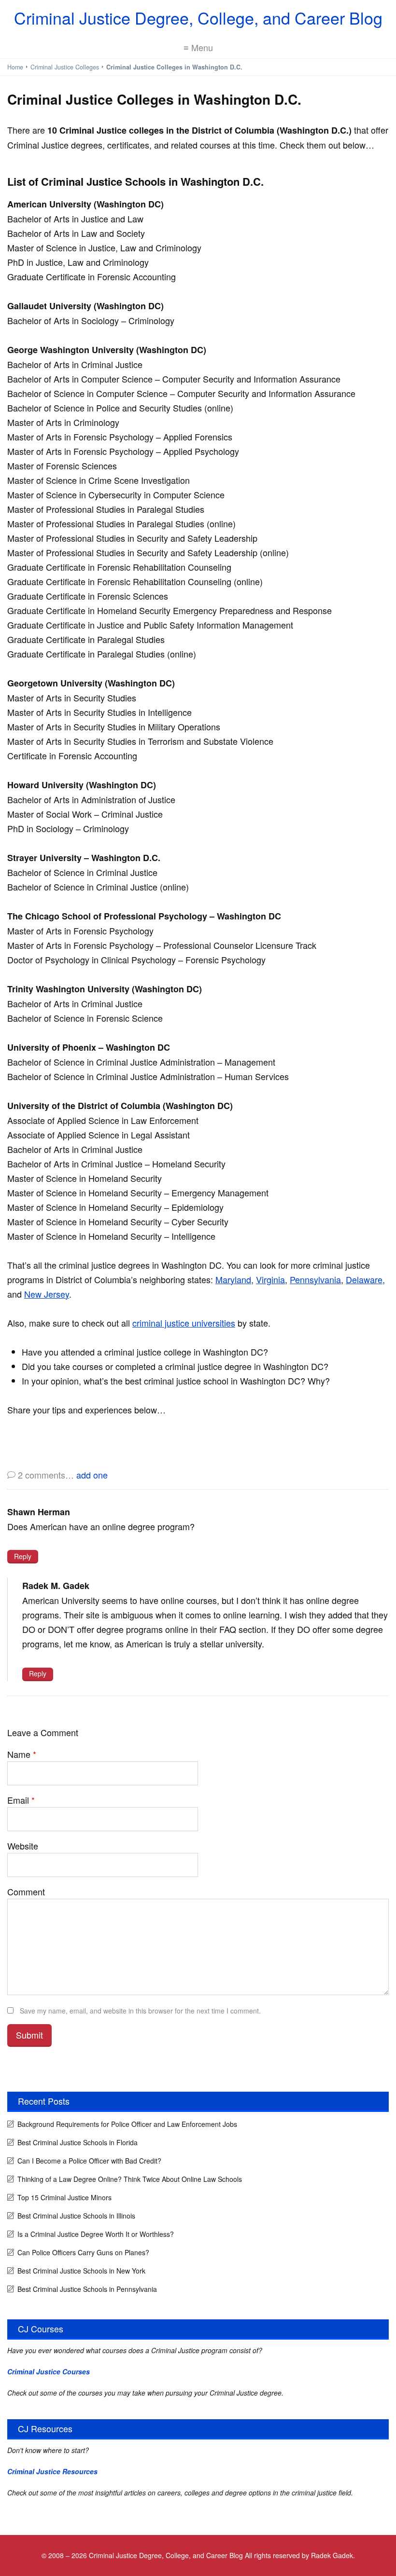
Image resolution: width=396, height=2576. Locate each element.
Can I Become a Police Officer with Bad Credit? (89, 2161)
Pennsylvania (315, 1279)
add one (92, 1475)
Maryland (233, 1279)
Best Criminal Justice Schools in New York (81, 2271)
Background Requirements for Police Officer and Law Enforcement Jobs (127, 2124)
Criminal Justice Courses (49, 2371)
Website (23, 1846)
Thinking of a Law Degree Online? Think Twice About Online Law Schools (130, 2179)
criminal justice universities (184, 1323)
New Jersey (47, 1294)
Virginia (270, 1279)
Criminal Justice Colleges (65, 67)
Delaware (364, 1279)
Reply (23, 1556)
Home (15, 67)
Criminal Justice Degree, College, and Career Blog (198, 18)
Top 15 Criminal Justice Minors (64, 2197)
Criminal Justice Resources (52, 2471)
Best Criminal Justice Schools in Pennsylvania (87, 2289)
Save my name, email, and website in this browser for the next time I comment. (140, 2011)
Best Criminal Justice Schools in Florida (78, 2142)
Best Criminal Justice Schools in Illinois (76, 2216)
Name (22, 1754)
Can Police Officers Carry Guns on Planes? (83, 2252)
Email (21, 1800)
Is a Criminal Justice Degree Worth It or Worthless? (96, 2234)
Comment (26, 1891)
